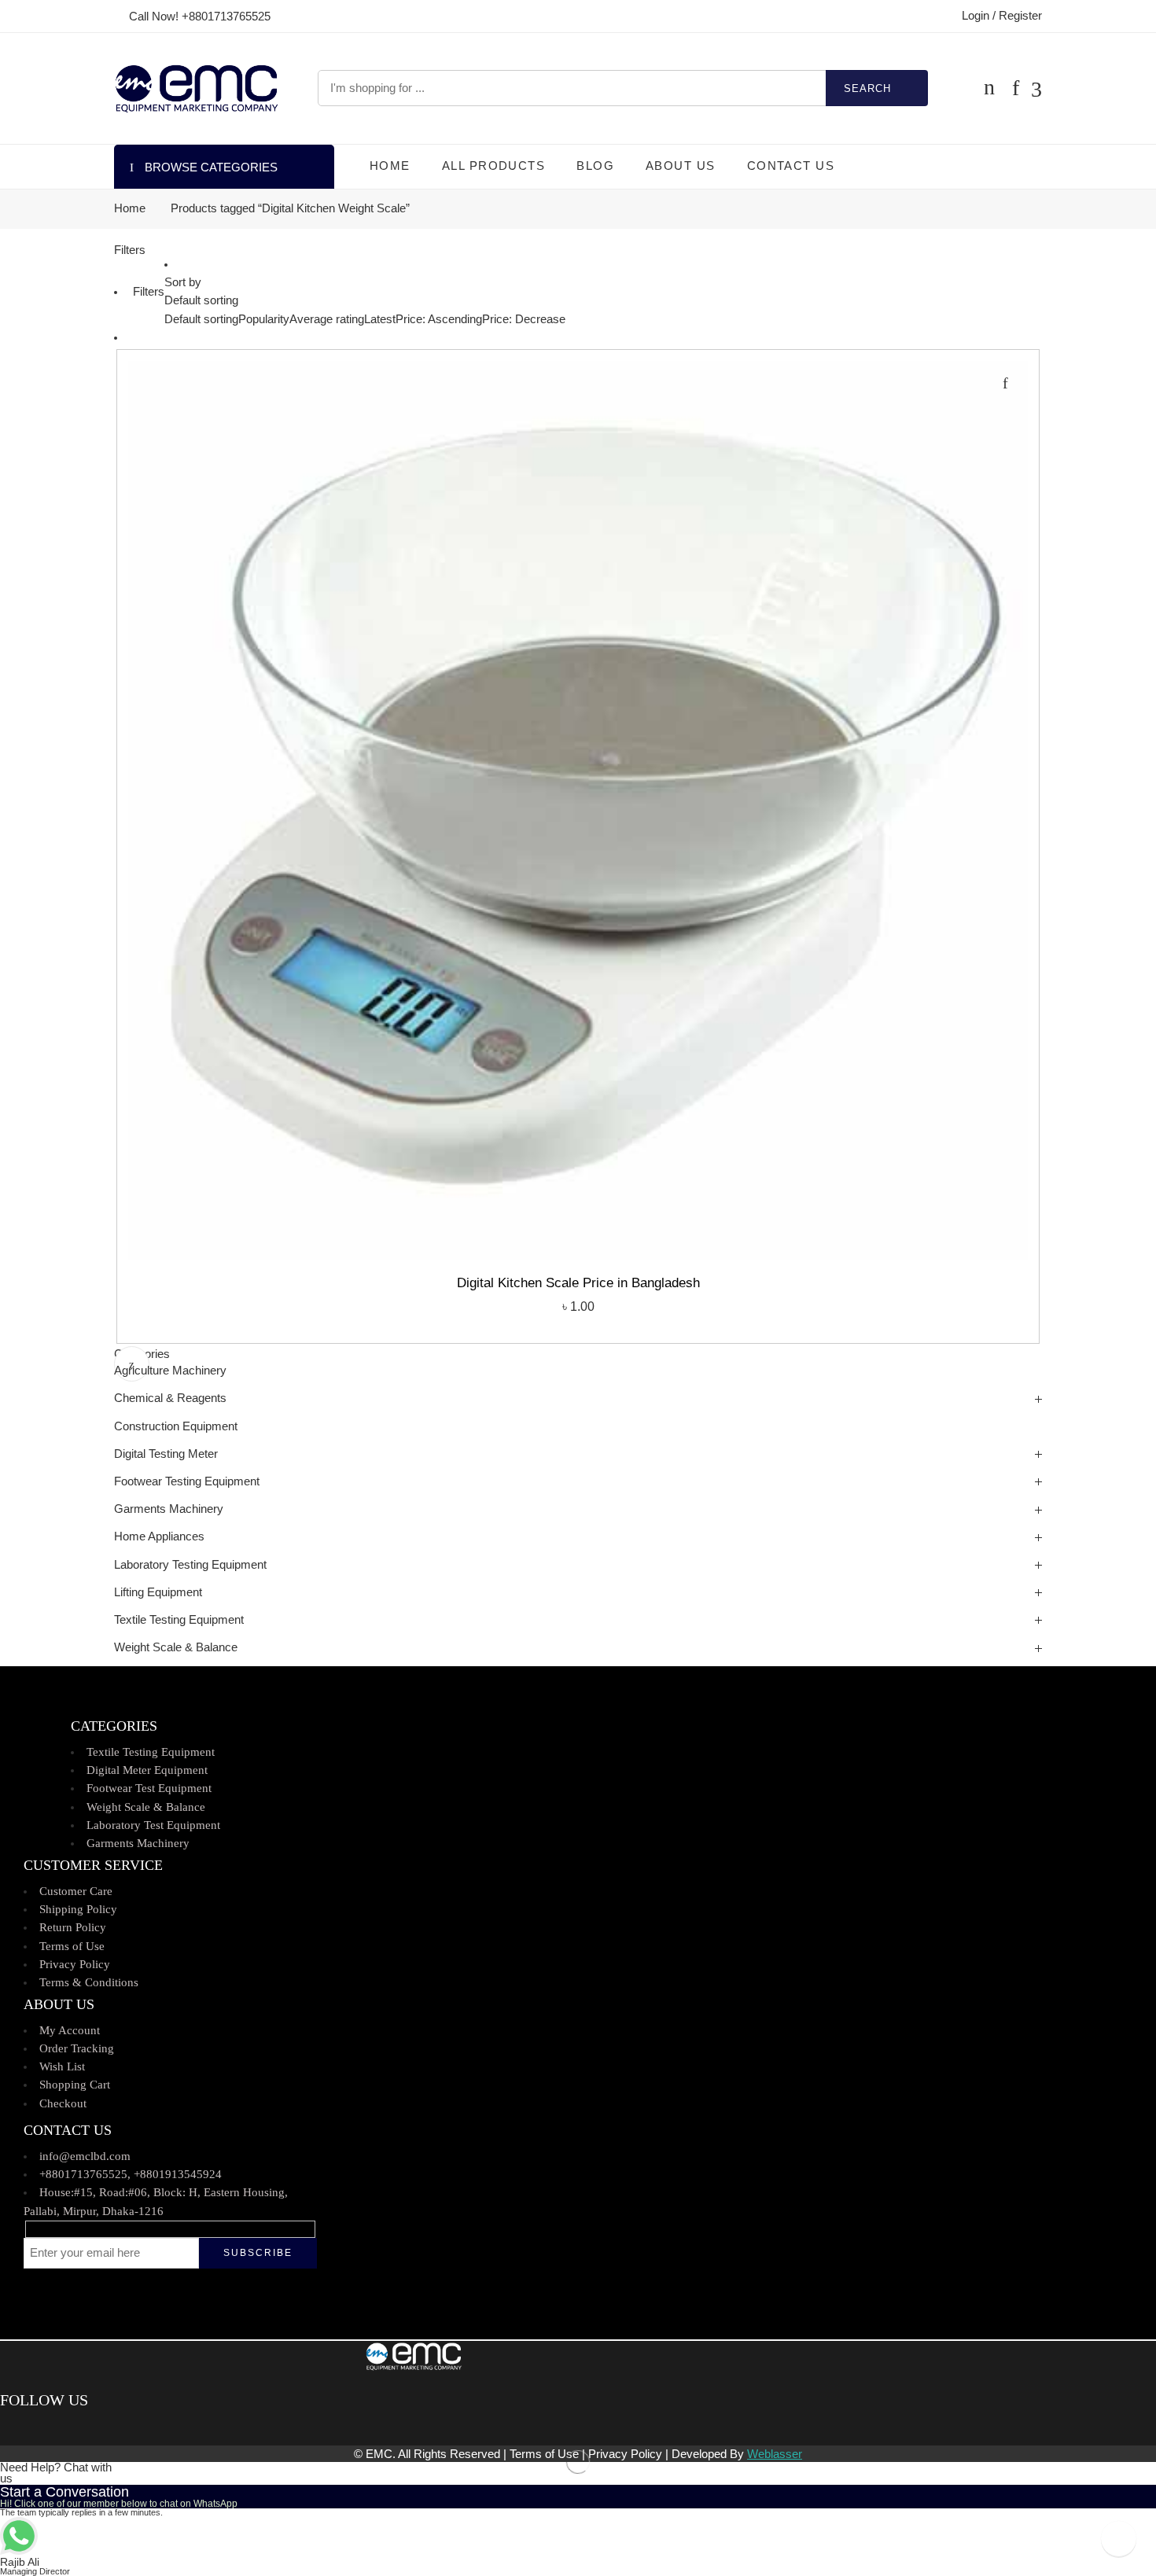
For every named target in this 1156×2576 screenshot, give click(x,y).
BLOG (595, 166)
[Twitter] (18, 2427)
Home (130, 209)
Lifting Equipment (158, 1592)
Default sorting (201, 300)
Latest (380, 319)
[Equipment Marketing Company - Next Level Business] (196, 88)
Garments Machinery (169, 1509)
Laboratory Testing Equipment (190, 1565)
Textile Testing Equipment (179, 1620)
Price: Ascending (439, 319)
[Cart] (989, 88)
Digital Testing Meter (166, 1454)
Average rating (327, 319)
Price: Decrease (524, 319)
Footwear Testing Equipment (187, 1481)
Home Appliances (159, 1536)
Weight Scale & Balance (176, 1647)
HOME (390, 166)
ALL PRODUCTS (493, 166)
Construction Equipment (176, 1426)
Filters (130, 250)
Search (867, 88)
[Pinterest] (28, 2427)
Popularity (264, 319)
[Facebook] (6, 2427)
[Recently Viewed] (1119, 2539)
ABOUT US (681, 166)
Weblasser (775, 2454)
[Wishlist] (1005, 383)
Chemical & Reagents (170, 1398)
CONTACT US (791, 166)
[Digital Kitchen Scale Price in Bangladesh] (578, 811)
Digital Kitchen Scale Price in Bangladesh (578, 1283)
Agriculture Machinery (170, 1371)
